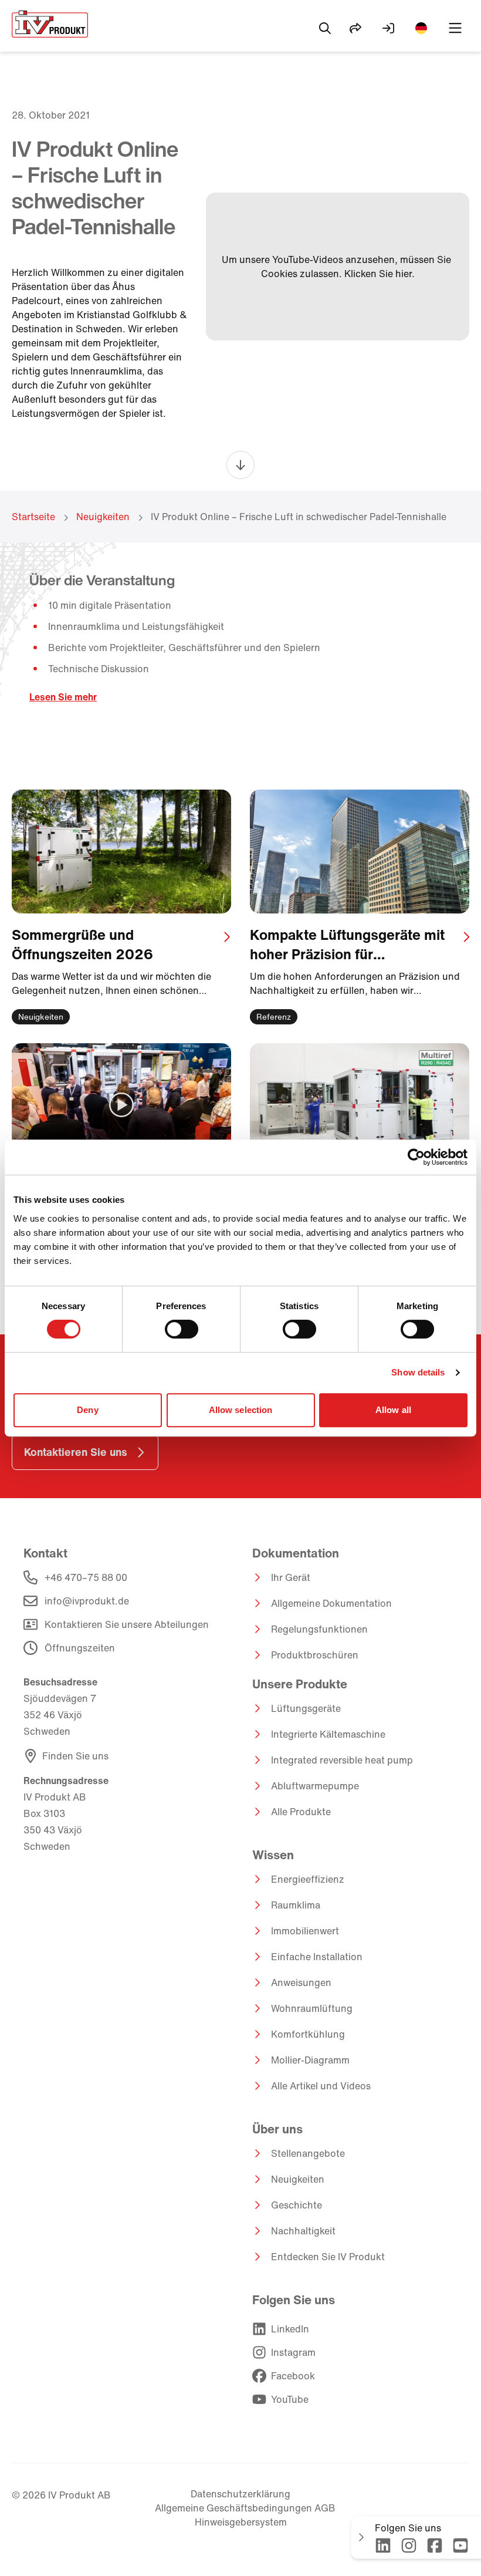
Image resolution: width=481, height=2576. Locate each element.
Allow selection (241, 1410)
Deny (87, 1410)
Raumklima (296, 1905)
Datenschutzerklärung (240, 2494)
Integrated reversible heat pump (342, 1760)
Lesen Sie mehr (63, 697)
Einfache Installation (317, 1957)
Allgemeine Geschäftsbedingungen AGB (245, 2508)
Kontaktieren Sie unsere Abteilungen (127, 1624)
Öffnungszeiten (80, 1648)
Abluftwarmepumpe (315, 1786)
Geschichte (297, 2205)
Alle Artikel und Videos (321, 2086)
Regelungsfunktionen (319, 1629)
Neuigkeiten (103, 517)
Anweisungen (301, 1982)
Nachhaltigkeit (303, 2231)
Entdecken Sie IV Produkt (328, 2257)
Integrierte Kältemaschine (328, 1734)
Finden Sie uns (75, 1756)
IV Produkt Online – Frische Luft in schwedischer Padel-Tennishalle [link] (299, 517)
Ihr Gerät (291, 1577)
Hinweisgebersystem (241, 2522)
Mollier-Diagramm (310, 2060)
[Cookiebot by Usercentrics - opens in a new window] (416, 1157)
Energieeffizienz (308, 1879)
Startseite (33, 517)
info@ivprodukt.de (87, 1601)
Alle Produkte (301, 1812)
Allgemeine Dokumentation (331, 1603)
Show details (418, 1372)
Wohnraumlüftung (312, 2008)
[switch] (182, 1329)
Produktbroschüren (315, 1655)
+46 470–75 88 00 (86, 1577)
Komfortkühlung (308, 2034)
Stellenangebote (308, 2153)
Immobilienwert (305, 1931)
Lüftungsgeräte (306, 1708)
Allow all (393, 1410)
